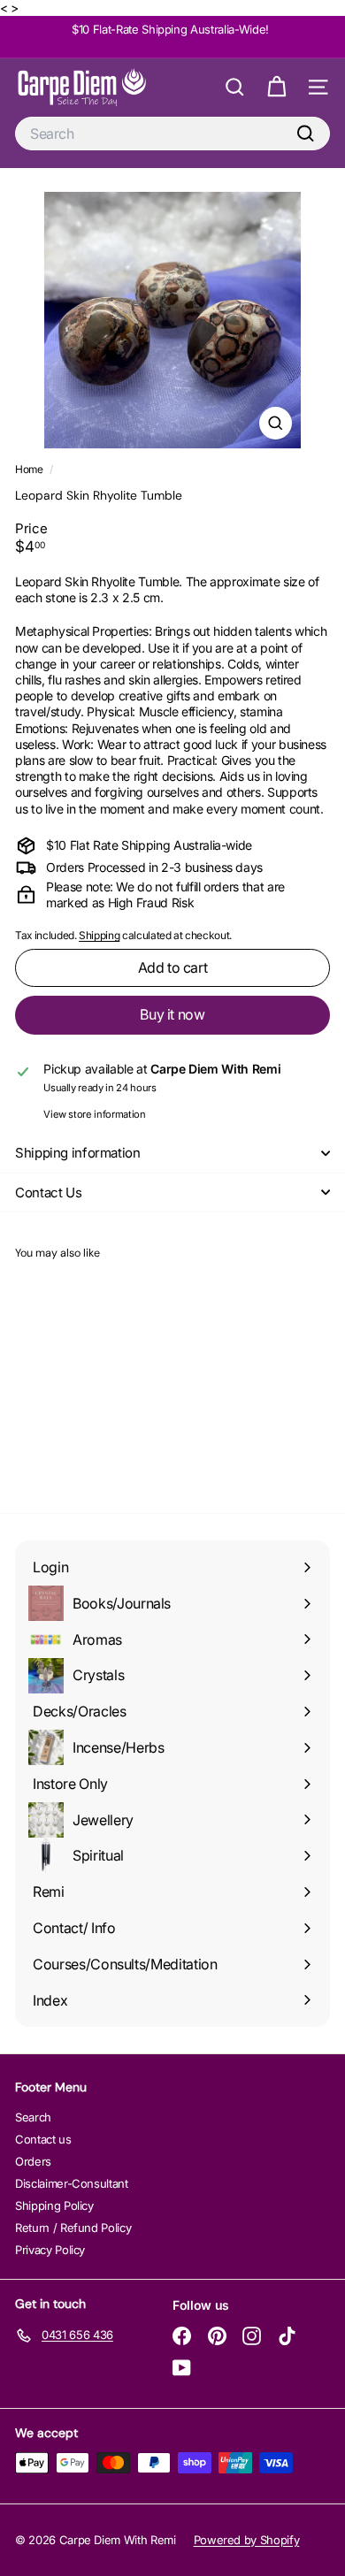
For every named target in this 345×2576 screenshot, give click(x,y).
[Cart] (276, 87)
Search (33, 2117)
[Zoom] (276, 423)
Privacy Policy (50, 2250)
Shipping (99, 935)
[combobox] (172, 134)
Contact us (43, 2139)
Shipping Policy (54, 2205)
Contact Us (48, 1192)
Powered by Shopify (247, 2540)
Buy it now (172, 1014)
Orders (33, 2161)
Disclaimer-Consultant (72, 2183)
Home (30, 469)
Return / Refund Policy (73, 2228)
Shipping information (78, 1153)
